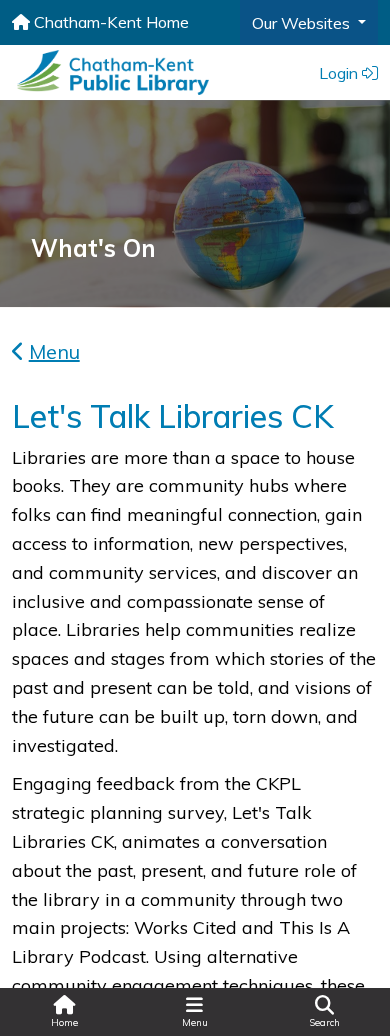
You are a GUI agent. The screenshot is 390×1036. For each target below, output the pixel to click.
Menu (54, 351)
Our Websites (303, 23)
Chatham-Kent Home (109, 22)
